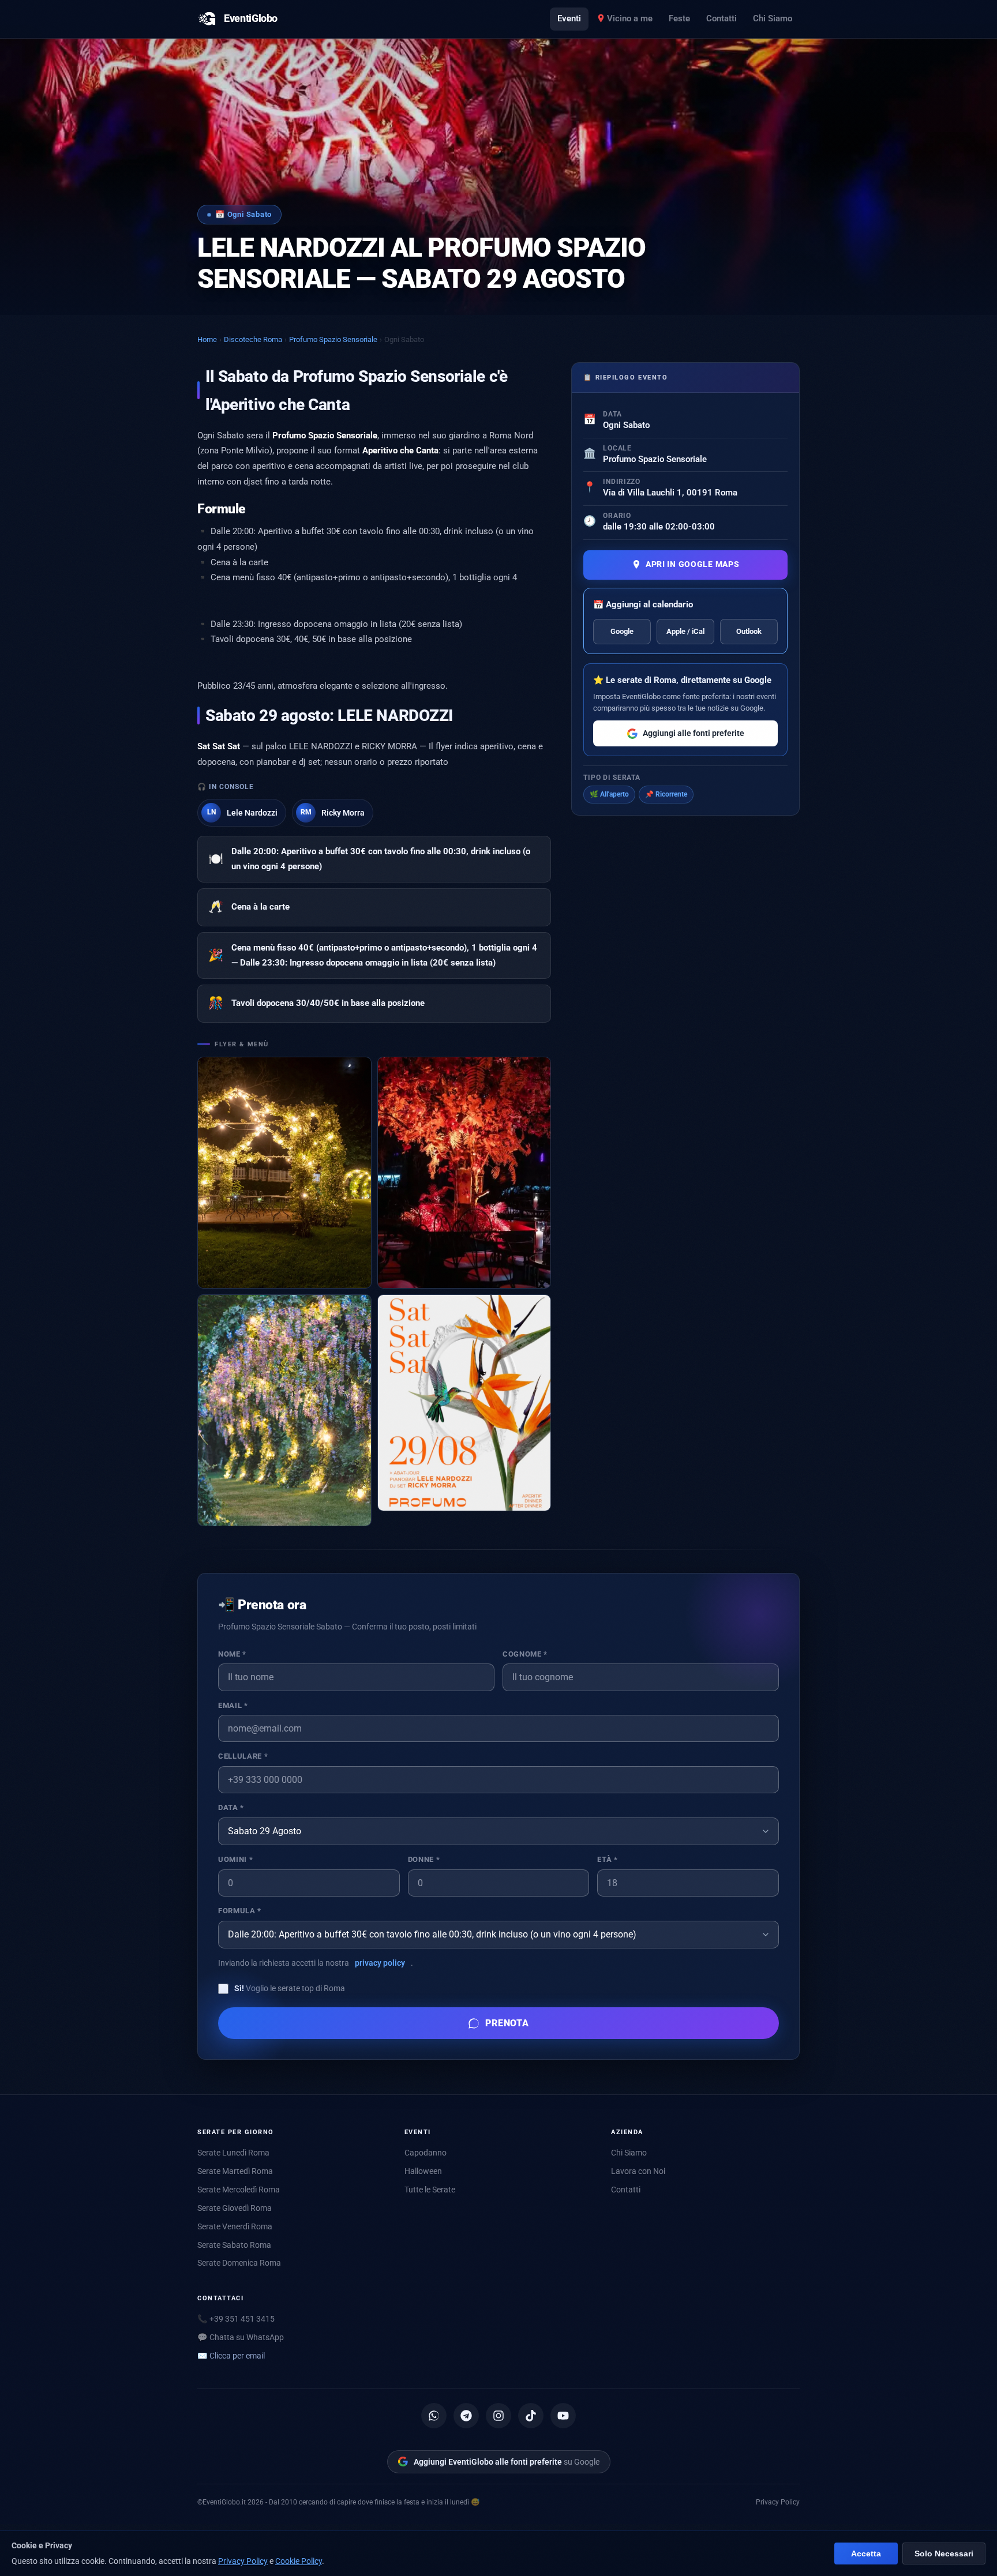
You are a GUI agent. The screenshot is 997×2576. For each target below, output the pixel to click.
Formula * (240, 1911)
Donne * (424, 1859)
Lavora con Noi (638, 2171)
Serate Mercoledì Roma (239, 2190)
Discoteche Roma (253, 339)
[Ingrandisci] (284, 1173)
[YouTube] (563, 2416)
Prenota (507, 2023)
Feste (679, 18)
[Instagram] (498, 2416)
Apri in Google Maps (693, 564)
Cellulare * (243, 1756)
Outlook (749, 631)
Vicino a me (630, 18)
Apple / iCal (685, 631)
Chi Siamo (773, 18)
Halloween (423, 2171)
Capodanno (426, 2153)
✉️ (231, 2356)
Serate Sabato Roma (234, 2245)
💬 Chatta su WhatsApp (241, 2337)
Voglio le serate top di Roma (290, 1988)
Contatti (721, 18)
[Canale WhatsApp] (434, 2416)
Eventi (569, 18)
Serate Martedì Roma (235, 2171)
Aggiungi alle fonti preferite (694, 733)
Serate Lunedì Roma (233, 2153)
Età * (607, 1859)
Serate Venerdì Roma (235, 2226)
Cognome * (525, 1654)
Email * (233, 1705)
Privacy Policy (778, 2502)
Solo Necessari (944, 2554)
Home (207, 339)
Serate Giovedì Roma (235, 2208)
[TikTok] (531, 2416)
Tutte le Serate (430, 2190)
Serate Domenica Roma (239, 2263)
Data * (231, 1807)
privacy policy (380, 1963)
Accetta (866, 2554)
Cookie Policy (299, 2561)
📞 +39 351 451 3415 (236, 2319)
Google (622, 631)
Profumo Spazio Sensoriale (333, 339)
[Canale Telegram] (466, 2416)
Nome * (232, 1654)
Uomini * (235, 1859)
